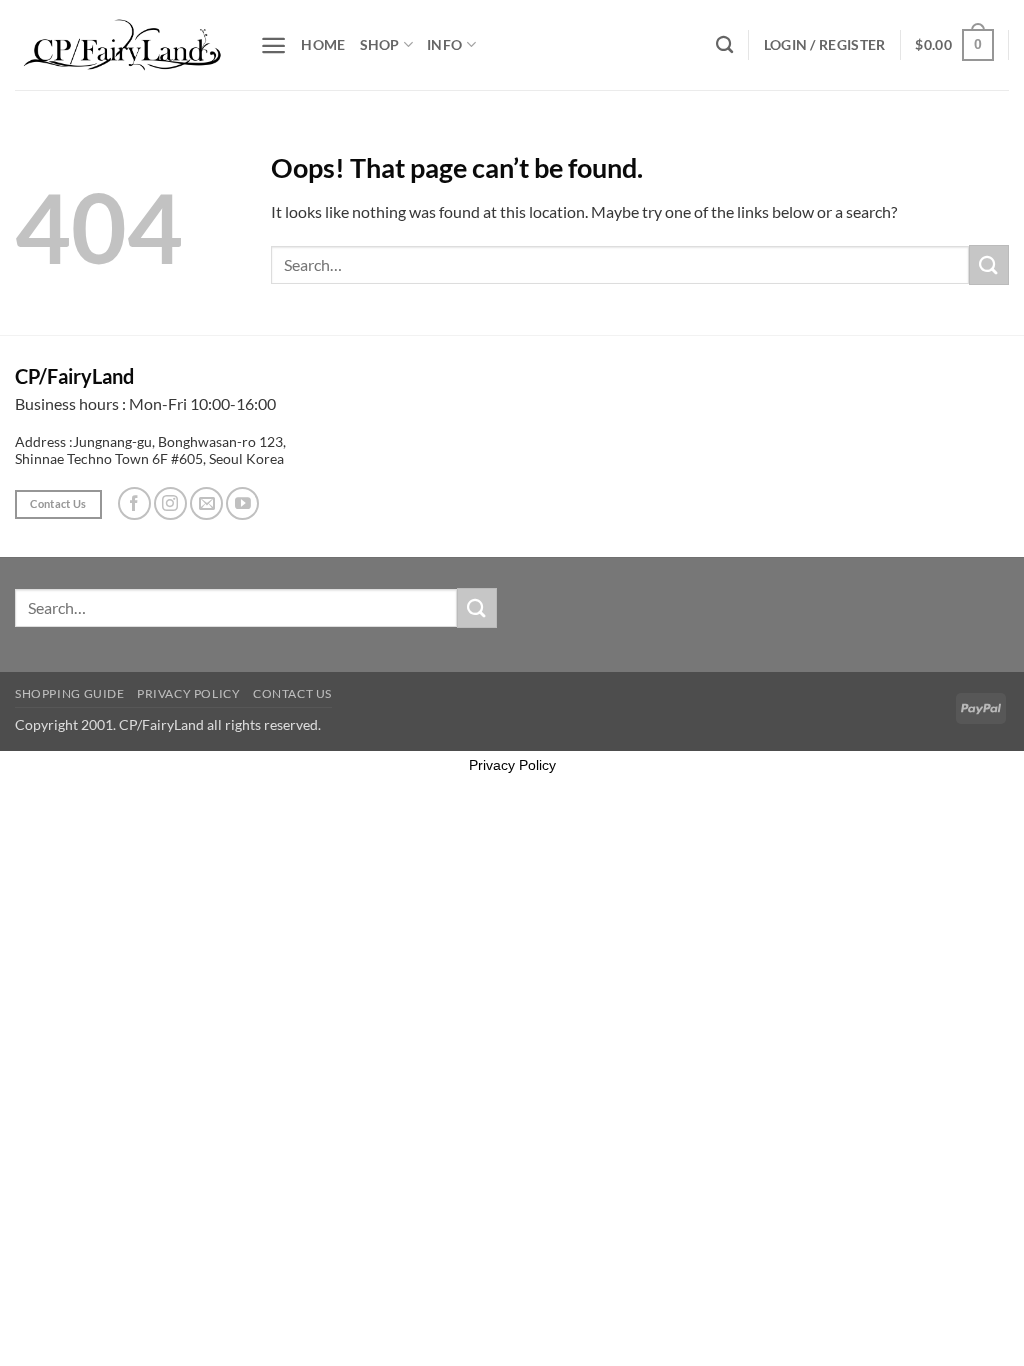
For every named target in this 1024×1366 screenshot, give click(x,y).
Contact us (292, 693)
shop (380, 44)
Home (323, 44)
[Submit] (989, 264)
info (444, 44)
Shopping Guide (70, 693)
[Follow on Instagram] (170, 503)
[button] (273, 45)
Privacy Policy (189, 693)
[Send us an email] (206, 503)
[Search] (724, 45)
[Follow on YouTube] (242, 503)
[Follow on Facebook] (134, 503)
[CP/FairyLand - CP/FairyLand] (122, 44)
